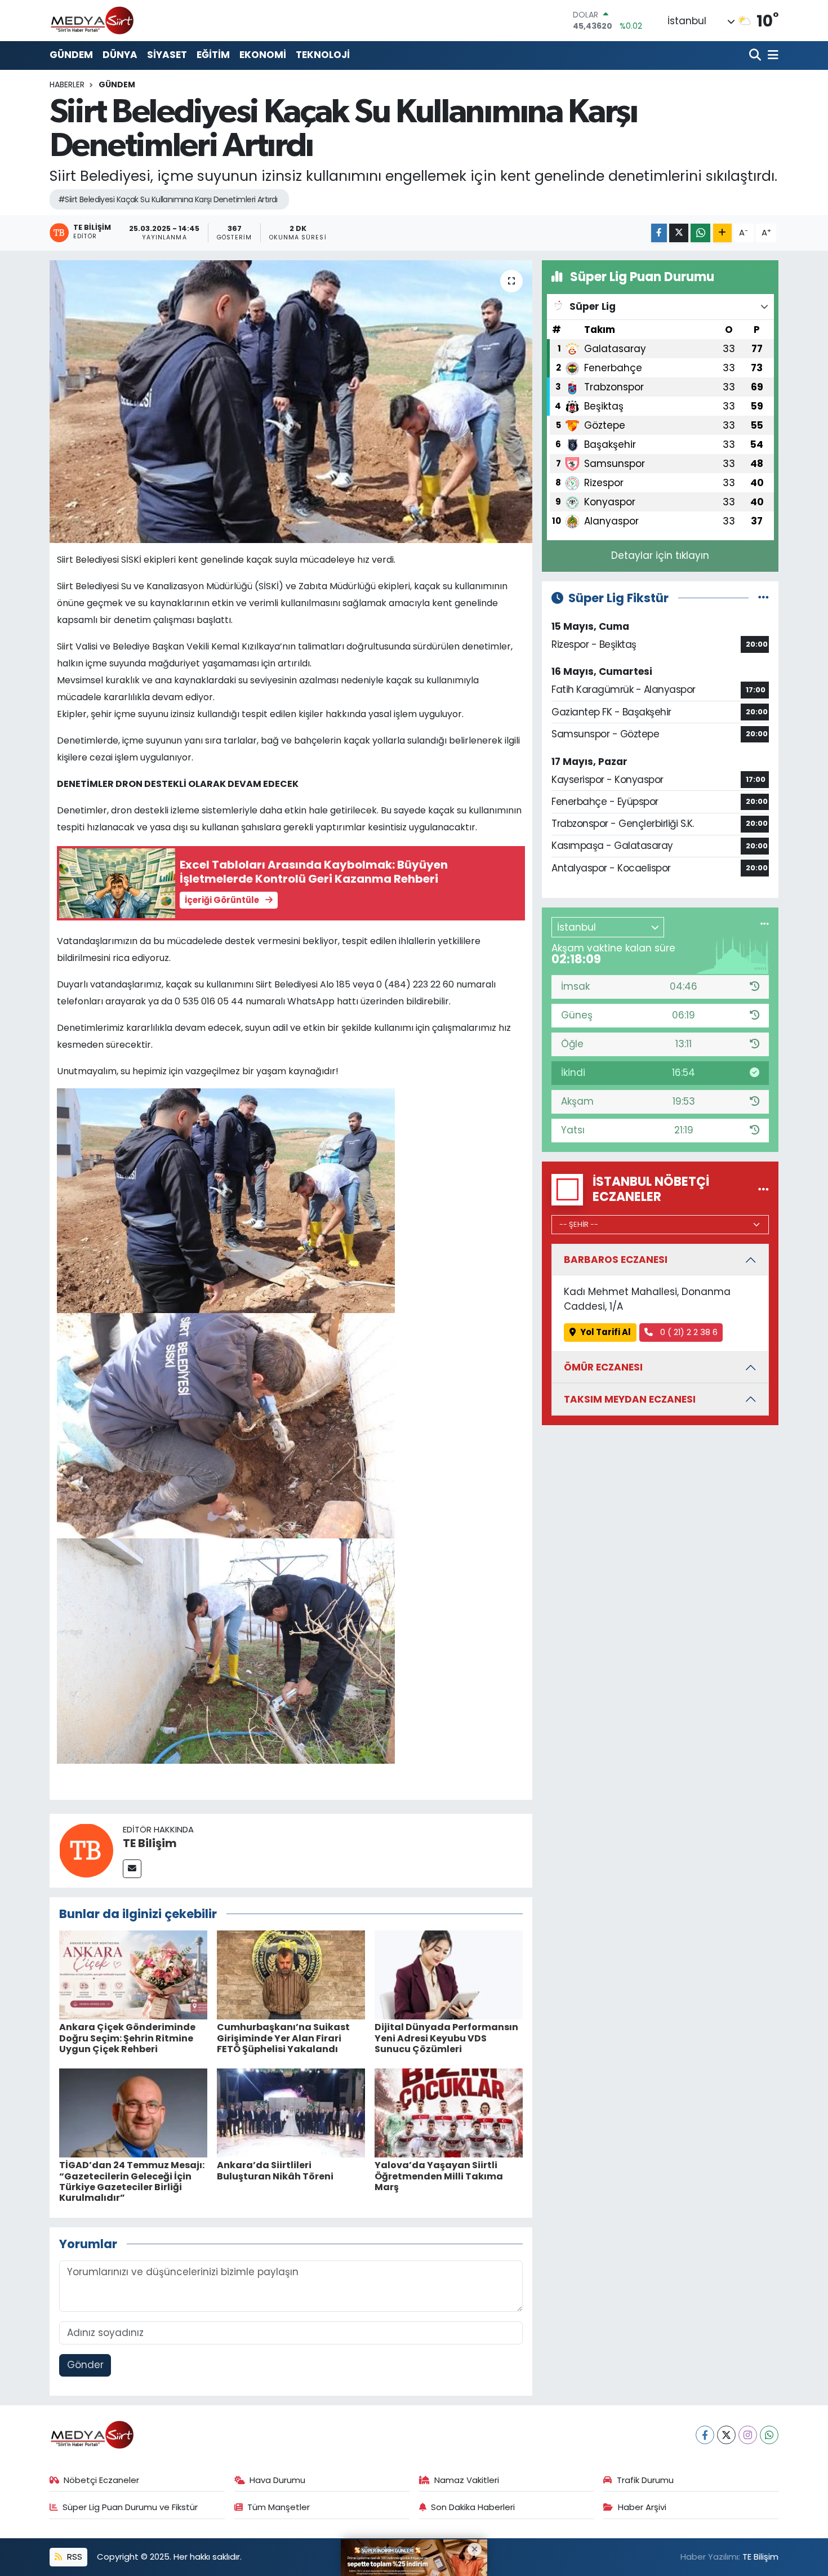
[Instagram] (748, 2435)
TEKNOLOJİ (323, 55)
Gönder (85, 2365)
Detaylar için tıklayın (660, 555)
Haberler (67, 84)
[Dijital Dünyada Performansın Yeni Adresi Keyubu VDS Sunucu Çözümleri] (449, 1974)
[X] (726, 2435)
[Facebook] (705, 2435)
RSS (74, 2557)
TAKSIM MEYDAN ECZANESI (630, 1399)
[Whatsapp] (769, 2435)
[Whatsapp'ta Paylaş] (700, 233)
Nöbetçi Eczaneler (101, 2480)
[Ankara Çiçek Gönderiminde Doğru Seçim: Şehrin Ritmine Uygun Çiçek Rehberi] (133, 1974)
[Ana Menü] (771, 55)
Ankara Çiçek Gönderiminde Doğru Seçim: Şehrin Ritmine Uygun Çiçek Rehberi (127, 2038)
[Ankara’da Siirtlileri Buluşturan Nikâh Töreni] (291, 2112)
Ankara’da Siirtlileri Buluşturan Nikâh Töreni (275, 2170)
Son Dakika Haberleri (473, 2507)
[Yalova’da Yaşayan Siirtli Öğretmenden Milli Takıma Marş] (449, 2112)
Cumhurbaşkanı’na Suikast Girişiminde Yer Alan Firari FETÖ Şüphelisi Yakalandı (283, 2038)
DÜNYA (120, 55)
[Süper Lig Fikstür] (764, 598)
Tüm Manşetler (279, 2507)
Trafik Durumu (645, 2480)
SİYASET (167, 55)
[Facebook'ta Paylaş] (659, 233)
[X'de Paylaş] (679, 233)
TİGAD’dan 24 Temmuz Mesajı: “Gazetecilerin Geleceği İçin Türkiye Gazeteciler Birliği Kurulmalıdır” (132, 2181)
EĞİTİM (213, 55)
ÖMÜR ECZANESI (603, 1367)
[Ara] (756, 55)
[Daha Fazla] (722, 233)
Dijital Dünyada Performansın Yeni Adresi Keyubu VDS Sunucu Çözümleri (446, 2038)
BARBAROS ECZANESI (616, 1260)
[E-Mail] (132, 1869)
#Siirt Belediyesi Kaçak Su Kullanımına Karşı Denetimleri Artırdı (168, 199)
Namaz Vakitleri (467, 2480)
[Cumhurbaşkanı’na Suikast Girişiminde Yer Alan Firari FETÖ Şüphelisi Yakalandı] (291, 1974)
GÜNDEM (71, 55)
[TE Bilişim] (86, 1850)
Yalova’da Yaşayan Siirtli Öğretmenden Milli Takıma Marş (439, 2176)
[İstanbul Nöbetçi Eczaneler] (764, 1189)
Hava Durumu (277, 2480)
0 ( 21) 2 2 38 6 (688, 1332)
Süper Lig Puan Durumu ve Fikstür (130, 2507)
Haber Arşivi (642, 2507)
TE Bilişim (150, 1843)
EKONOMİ (263, 55)
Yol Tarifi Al (606, 1332)
